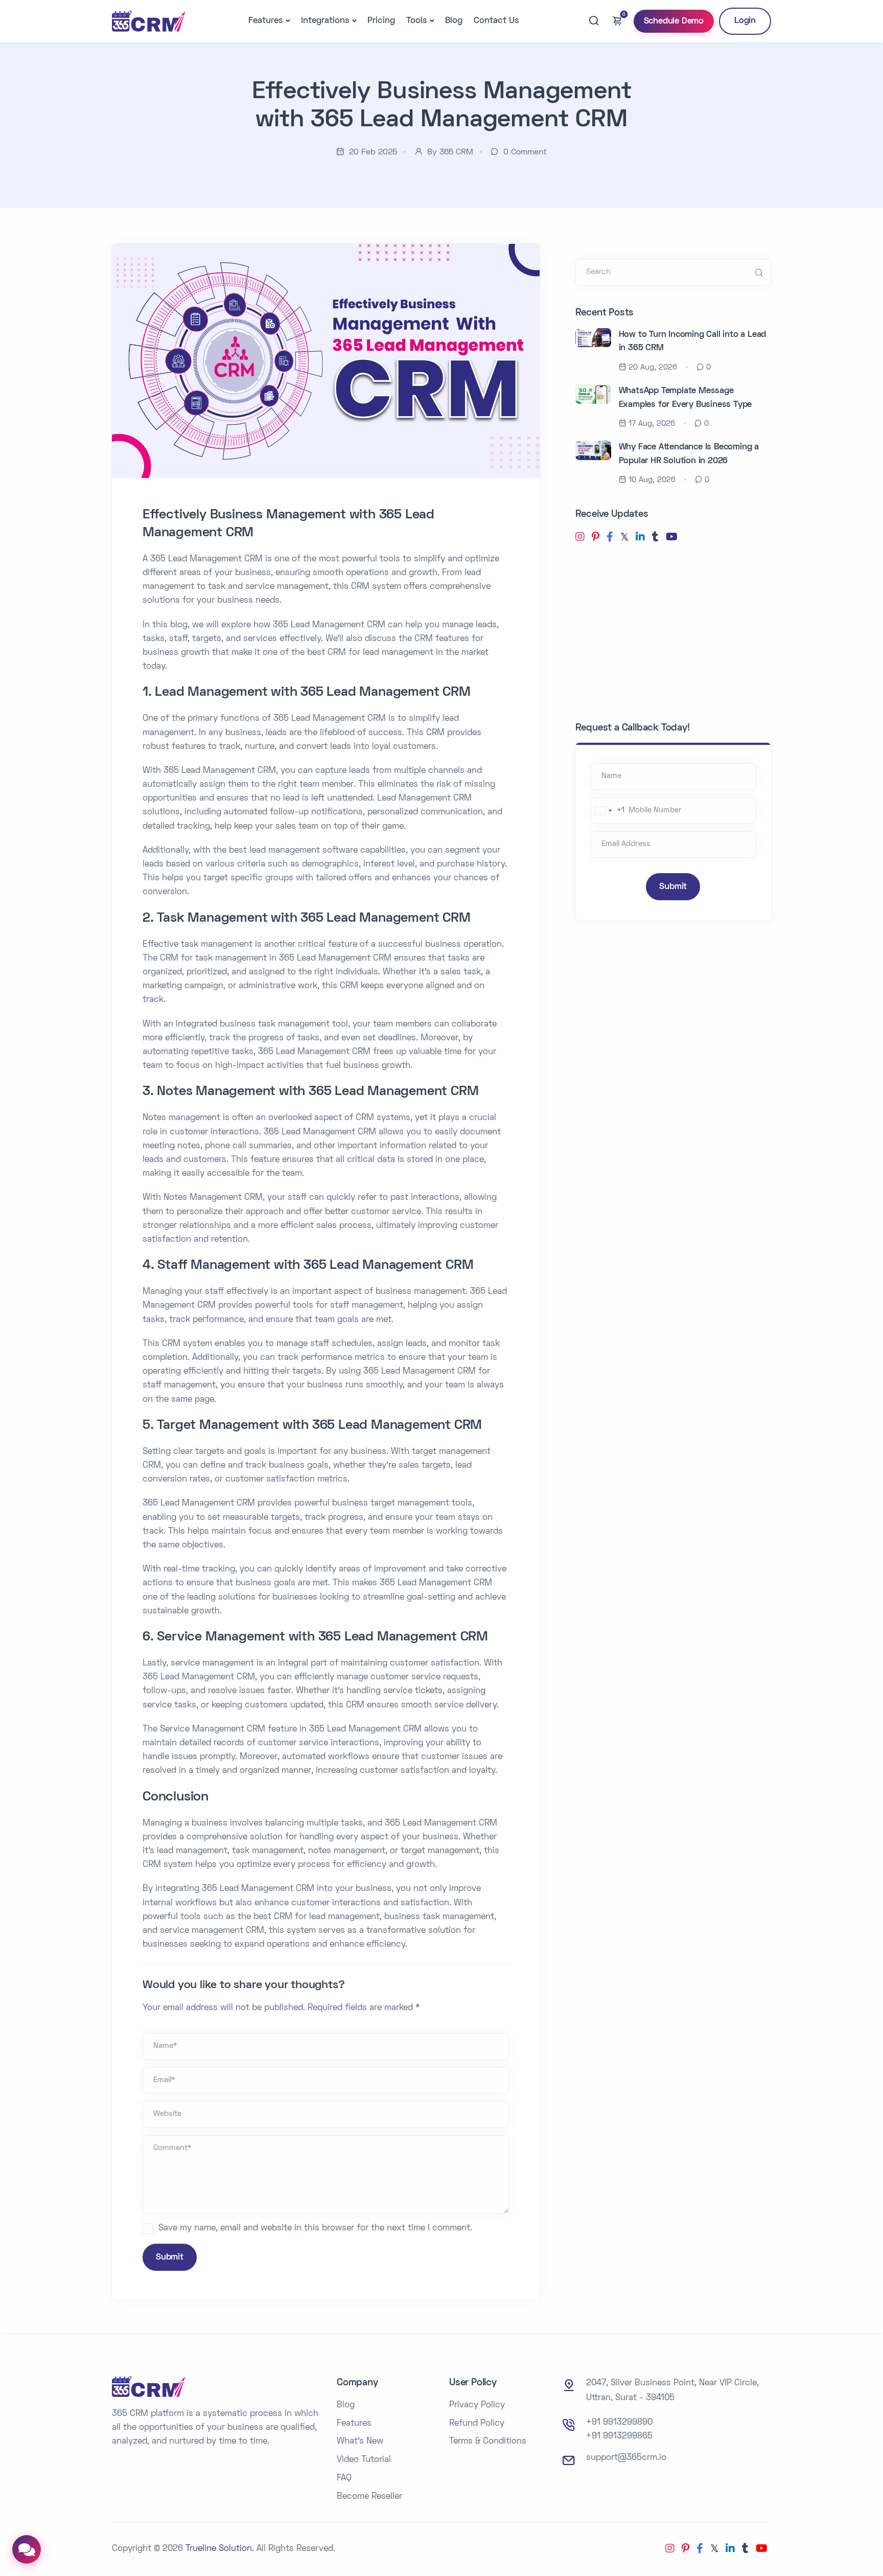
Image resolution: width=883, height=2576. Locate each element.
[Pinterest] (596, 538)
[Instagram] (580, 538)
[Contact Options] (27, 2549)
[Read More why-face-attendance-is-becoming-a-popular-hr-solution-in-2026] (593, 450)
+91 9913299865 (619, 2436)
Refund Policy (477, 2424)
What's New (360, 2442)
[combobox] (608, 811)
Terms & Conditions (488, 2442)
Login (745, 21)
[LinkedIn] (640, 538)
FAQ (344, 2478)
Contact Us (496, 21)
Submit (170, 2258)
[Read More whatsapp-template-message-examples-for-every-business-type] (593, 394)
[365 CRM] (149, 21)
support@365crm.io (626, 2458)
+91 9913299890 (619, 2423)
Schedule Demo (674, 21)
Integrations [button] (325, 21)
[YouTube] (672, 538)
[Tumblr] (655, 538)
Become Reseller (369, 2497)
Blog (454, 21)
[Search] (594, 21)
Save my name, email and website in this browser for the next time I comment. (315, 2228)
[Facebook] (610, 538)
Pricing (381, 21)
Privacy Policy (477, 2405)
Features (354, 2424)
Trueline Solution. (220, 2549)
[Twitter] (624, 538)
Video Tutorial (364, 2460)
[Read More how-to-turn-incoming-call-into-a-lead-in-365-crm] (593, 338)
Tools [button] (417, 21)
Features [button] (266, 21)
